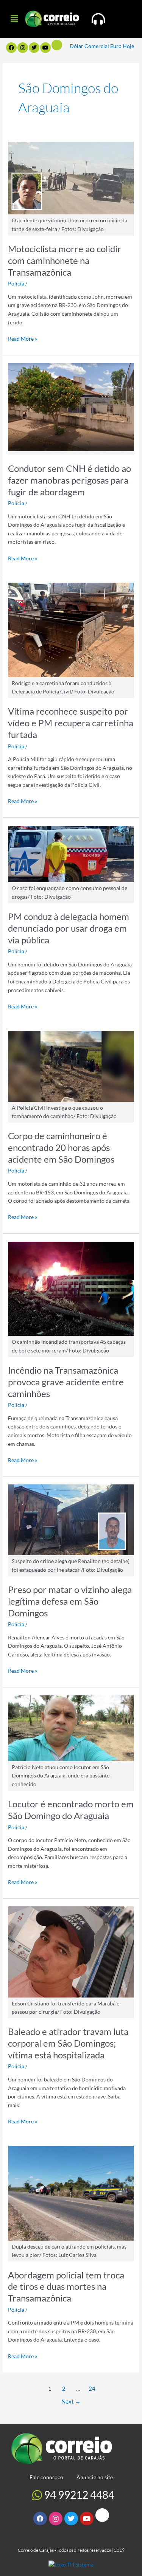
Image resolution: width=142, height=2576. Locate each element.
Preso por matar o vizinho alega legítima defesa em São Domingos (70, 1601)
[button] (14, 19)
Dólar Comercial (89, 46)
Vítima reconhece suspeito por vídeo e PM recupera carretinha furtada (71, 723)
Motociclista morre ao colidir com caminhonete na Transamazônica (65, 261)
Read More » (23, 338)
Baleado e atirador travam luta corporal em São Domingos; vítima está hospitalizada (68, 2043)
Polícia (16, 283)
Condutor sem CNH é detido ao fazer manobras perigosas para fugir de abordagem (69, 480)
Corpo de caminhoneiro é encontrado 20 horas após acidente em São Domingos (61, 1148)
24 (92, 2389)
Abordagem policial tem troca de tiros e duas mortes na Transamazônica (66, 2287)
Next (71, 2402)
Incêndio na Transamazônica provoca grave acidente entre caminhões (66, 1382)
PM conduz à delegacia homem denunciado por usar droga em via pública (69, 928)
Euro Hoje (122, 46)
